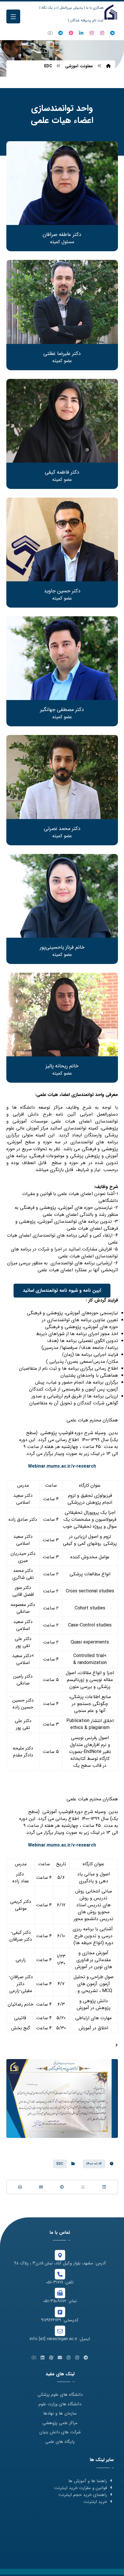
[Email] (60, 2358)
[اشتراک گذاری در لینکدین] (104, 2187)
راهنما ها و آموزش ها (88, 2481)
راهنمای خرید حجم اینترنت (83, 2495)
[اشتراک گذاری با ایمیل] (41, 2187)
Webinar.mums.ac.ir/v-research (62, 1466)
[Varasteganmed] (102, 33)
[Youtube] (50, 33)
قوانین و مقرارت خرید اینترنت (81, 2488)
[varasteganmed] (61, 33)
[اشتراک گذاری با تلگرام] (62, 2187)
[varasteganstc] (92, 33)
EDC (60, 2164)
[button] (13, 16)
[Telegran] (112, 33)
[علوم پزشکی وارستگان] (111, 12)
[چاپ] (20, 2187)
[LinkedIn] (81, 33)
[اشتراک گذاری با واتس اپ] (83, 2187)
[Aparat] (71, 33)
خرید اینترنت (95, 2502)
